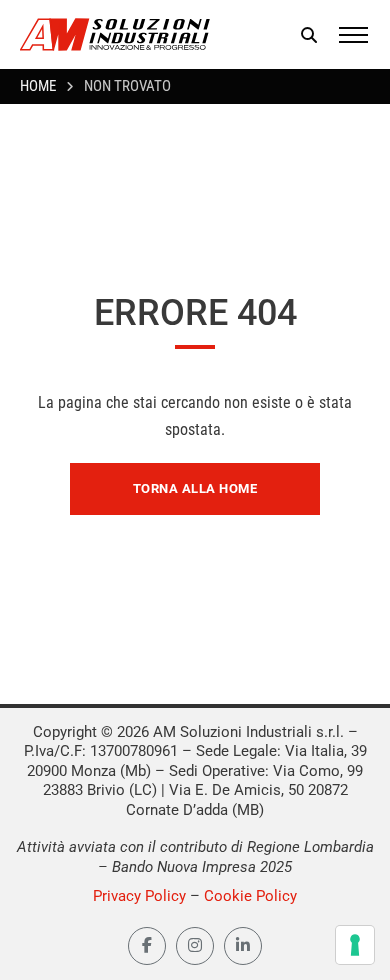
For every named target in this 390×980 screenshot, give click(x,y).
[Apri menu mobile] (353, 35)
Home (38, 86)
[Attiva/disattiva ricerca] (309, 35)
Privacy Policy (139, 896)
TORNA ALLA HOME (195, 488)
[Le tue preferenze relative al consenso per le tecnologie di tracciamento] (355, 945)
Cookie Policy (250, 896)
